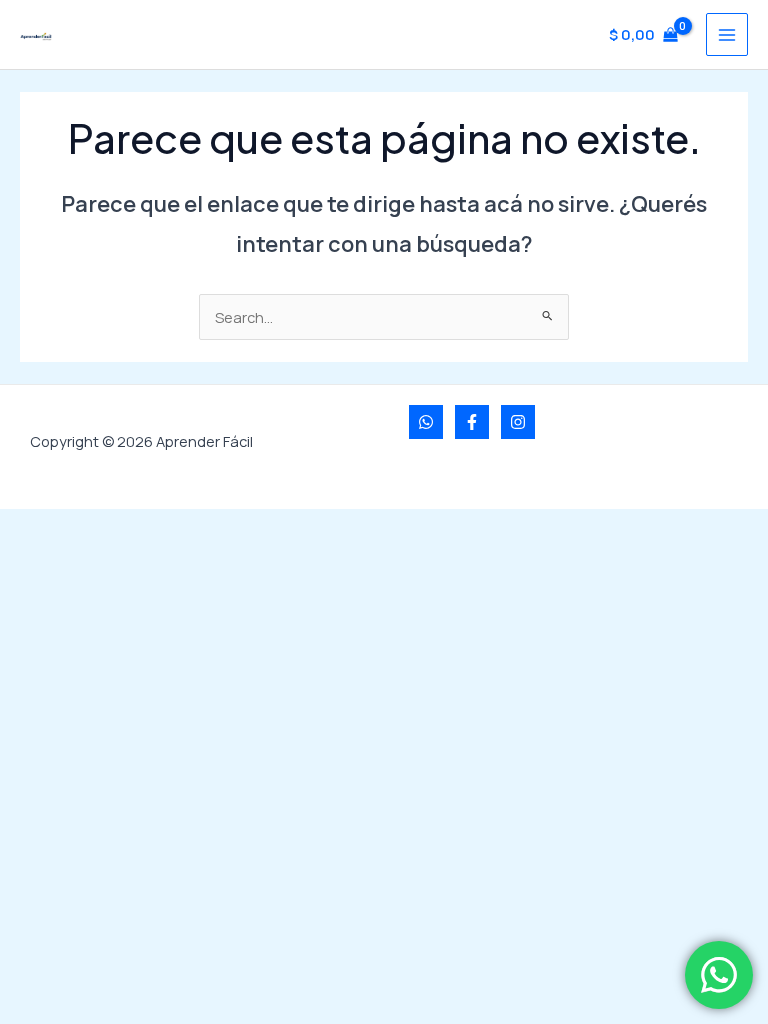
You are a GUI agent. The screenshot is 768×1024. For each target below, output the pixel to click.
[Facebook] (472, 422)
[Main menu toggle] (727, 34)
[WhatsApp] (426, 422)
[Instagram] (518, 422)
